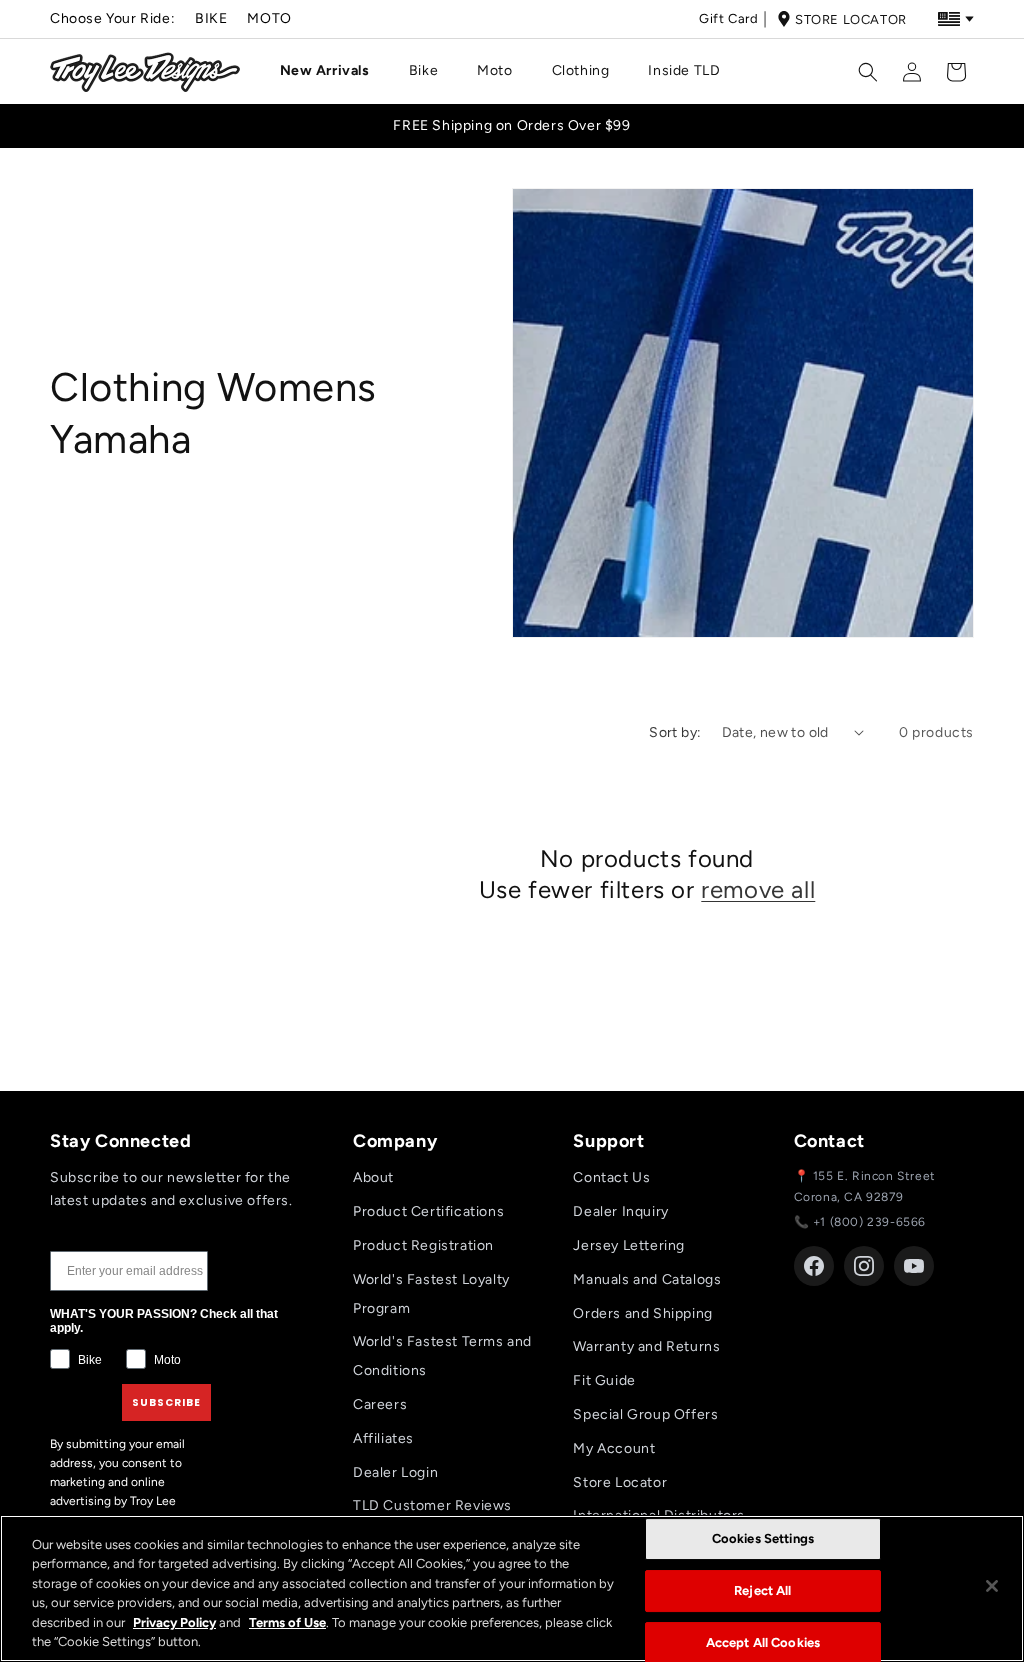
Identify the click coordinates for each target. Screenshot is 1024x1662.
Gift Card (728, 18)
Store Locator (851, 19)
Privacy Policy (174, 1622)
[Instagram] (864, 1266)
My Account (614, 1448)
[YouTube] (914, 1266)
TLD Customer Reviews (432, 1505)
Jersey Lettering (629, 1245)
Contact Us (611, 1177)
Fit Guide (604, 1380)
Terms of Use (287, 1622)
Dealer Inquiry (620, 1211)
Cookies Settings (763, 1539)
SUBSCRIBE (166, 1402)
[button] (332, 71)
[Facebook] (814, 1266)
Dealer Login (395, 1472)
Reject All (762, 1590)
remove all (758, 889)
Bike (211, 18)
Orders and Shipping (642, 1313)
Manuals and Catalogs (647, 1279)
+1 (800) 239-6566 (869, 1222)
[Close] (992, 1586)
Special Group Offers (645, 1414)
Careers (380, 1404)
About (373, 1177)
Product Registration (423, 1245)
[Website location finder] (956, 19)
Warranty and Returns (646, 1346)
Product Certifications (428, 1211)
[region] (512, 1588)
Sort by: (675, 732)
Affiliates (383, 1438)
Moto (269, 18)
